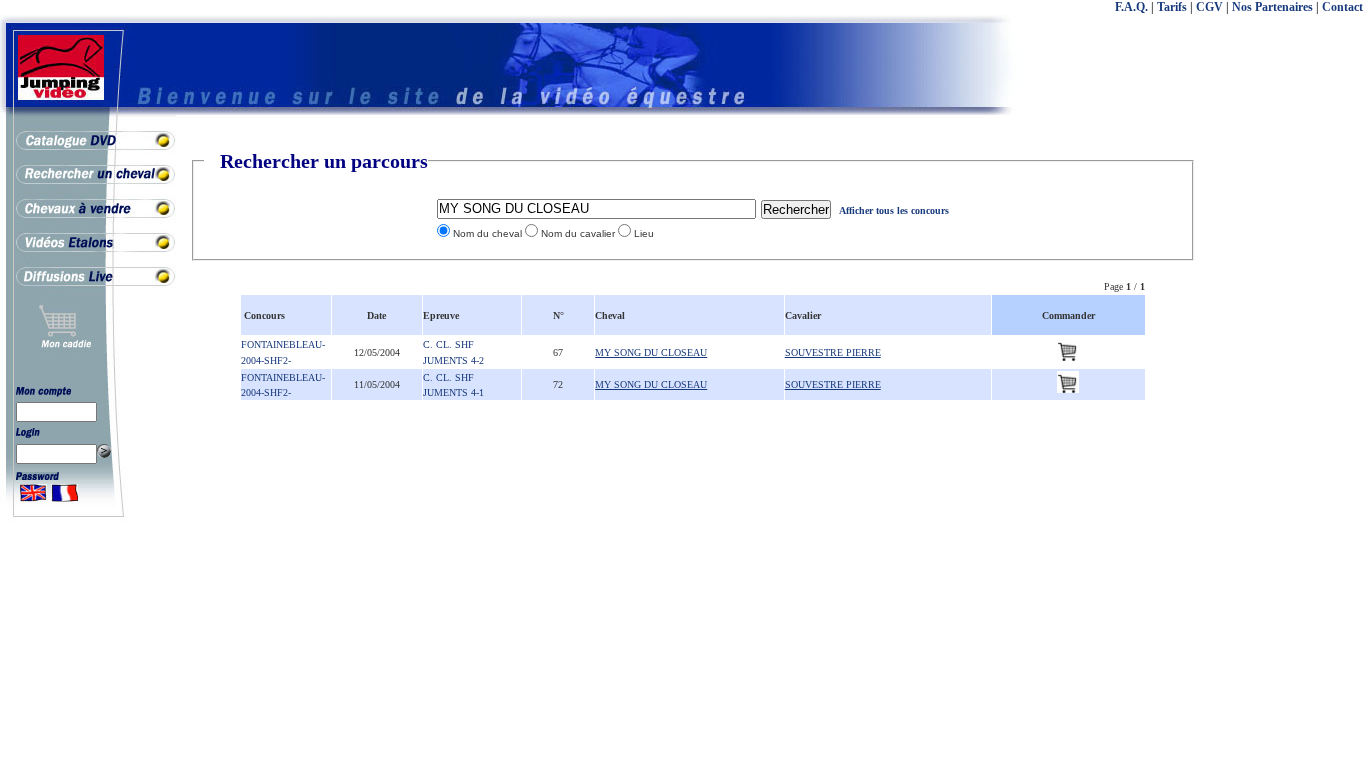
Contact (1342, 7)
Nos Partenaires (1272, 7)
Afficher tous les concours (894, 210)
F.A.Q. (1131, 7)
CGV (1209, 7)
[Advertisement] (1286, 450)
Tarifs (1172, 7)
